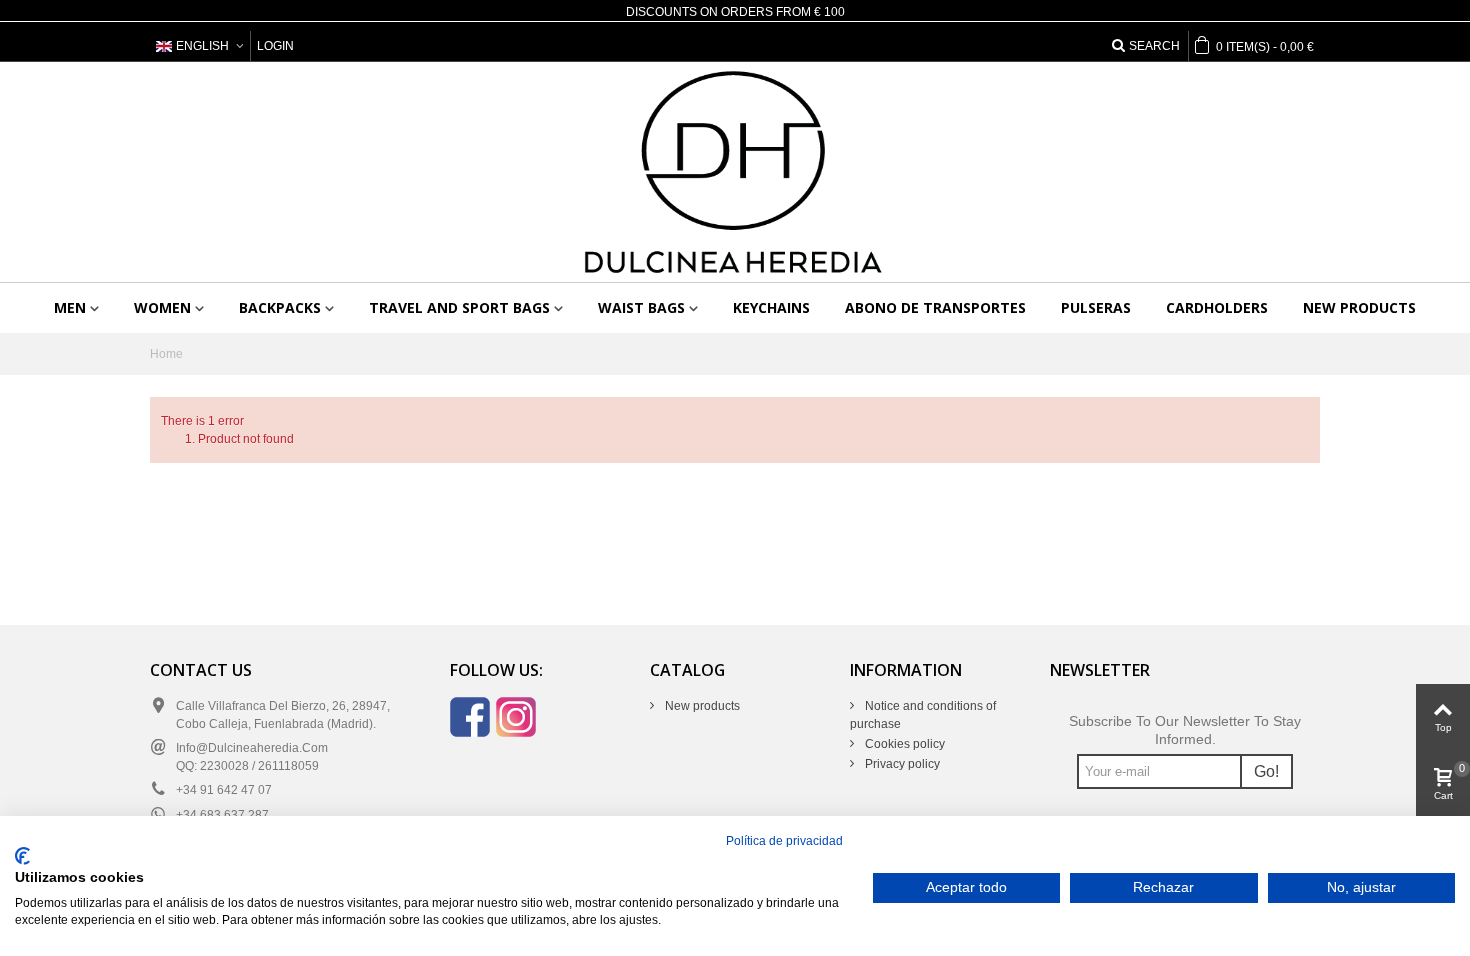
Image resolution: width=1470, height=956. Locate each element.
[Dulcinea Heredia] (735, 172)
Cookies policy (903, 744)
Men (70, 307)
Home (166, 354)
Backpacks (280, 307)
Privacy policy (901, 764)
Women (162, 307)
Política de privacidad (784, 841)
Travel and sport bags (459, 307)
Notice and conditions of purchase (923, 715)
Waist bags (641, 307)
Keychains (771, 307)
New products (1359, 307)
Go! (1266, 771)
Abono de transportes (935, 307)
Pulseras (1096, 307)
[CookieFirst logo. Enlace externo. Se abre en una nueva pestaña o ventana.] (22, 856)
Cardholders (1217, 307)
